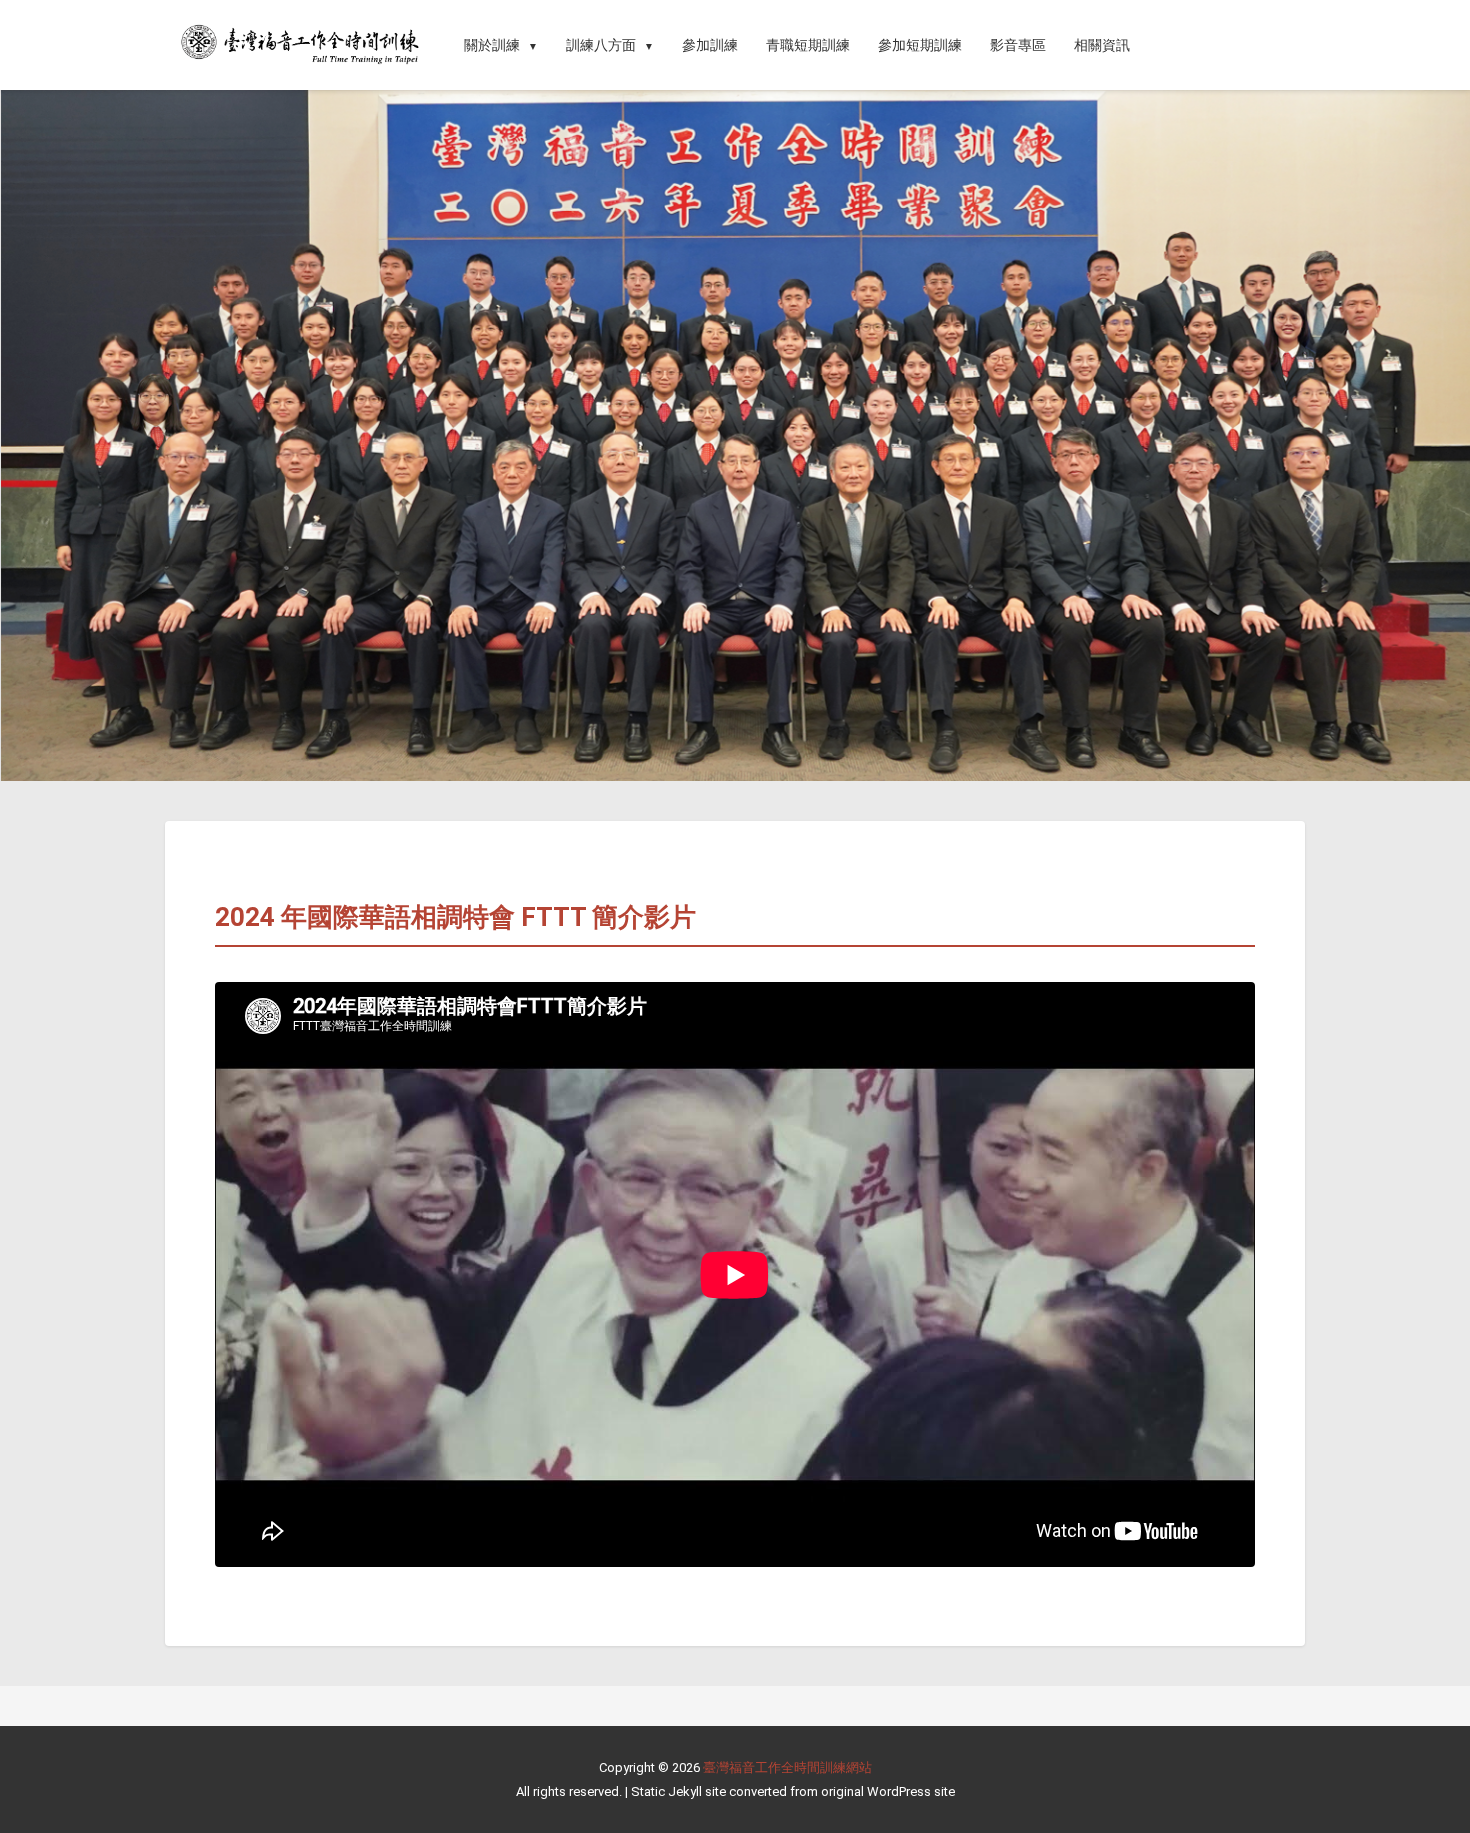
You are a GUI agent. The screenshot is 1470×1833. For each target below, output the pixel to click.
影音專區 (1018, 45)
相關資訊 (1102, 45)
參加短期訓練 (920, 45)
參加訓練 (710, 45)
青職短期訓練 (808, 45)
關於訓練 (492, 45)
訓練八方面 (601, 45)
